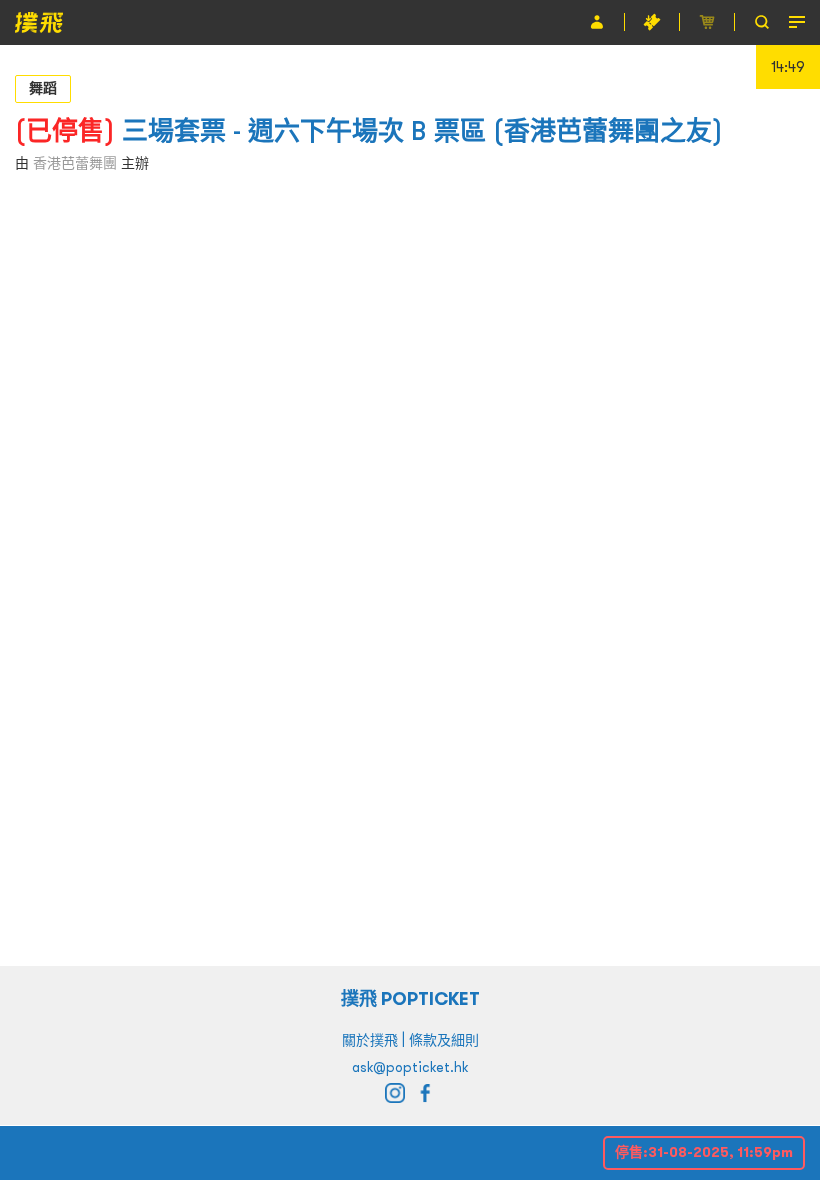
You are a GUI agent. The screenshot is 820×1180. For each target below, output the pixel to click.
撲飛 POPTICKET (410, 998)
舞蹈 (43, 88)
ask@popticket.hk (410, 1067)
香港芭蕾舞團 (75, 163)
